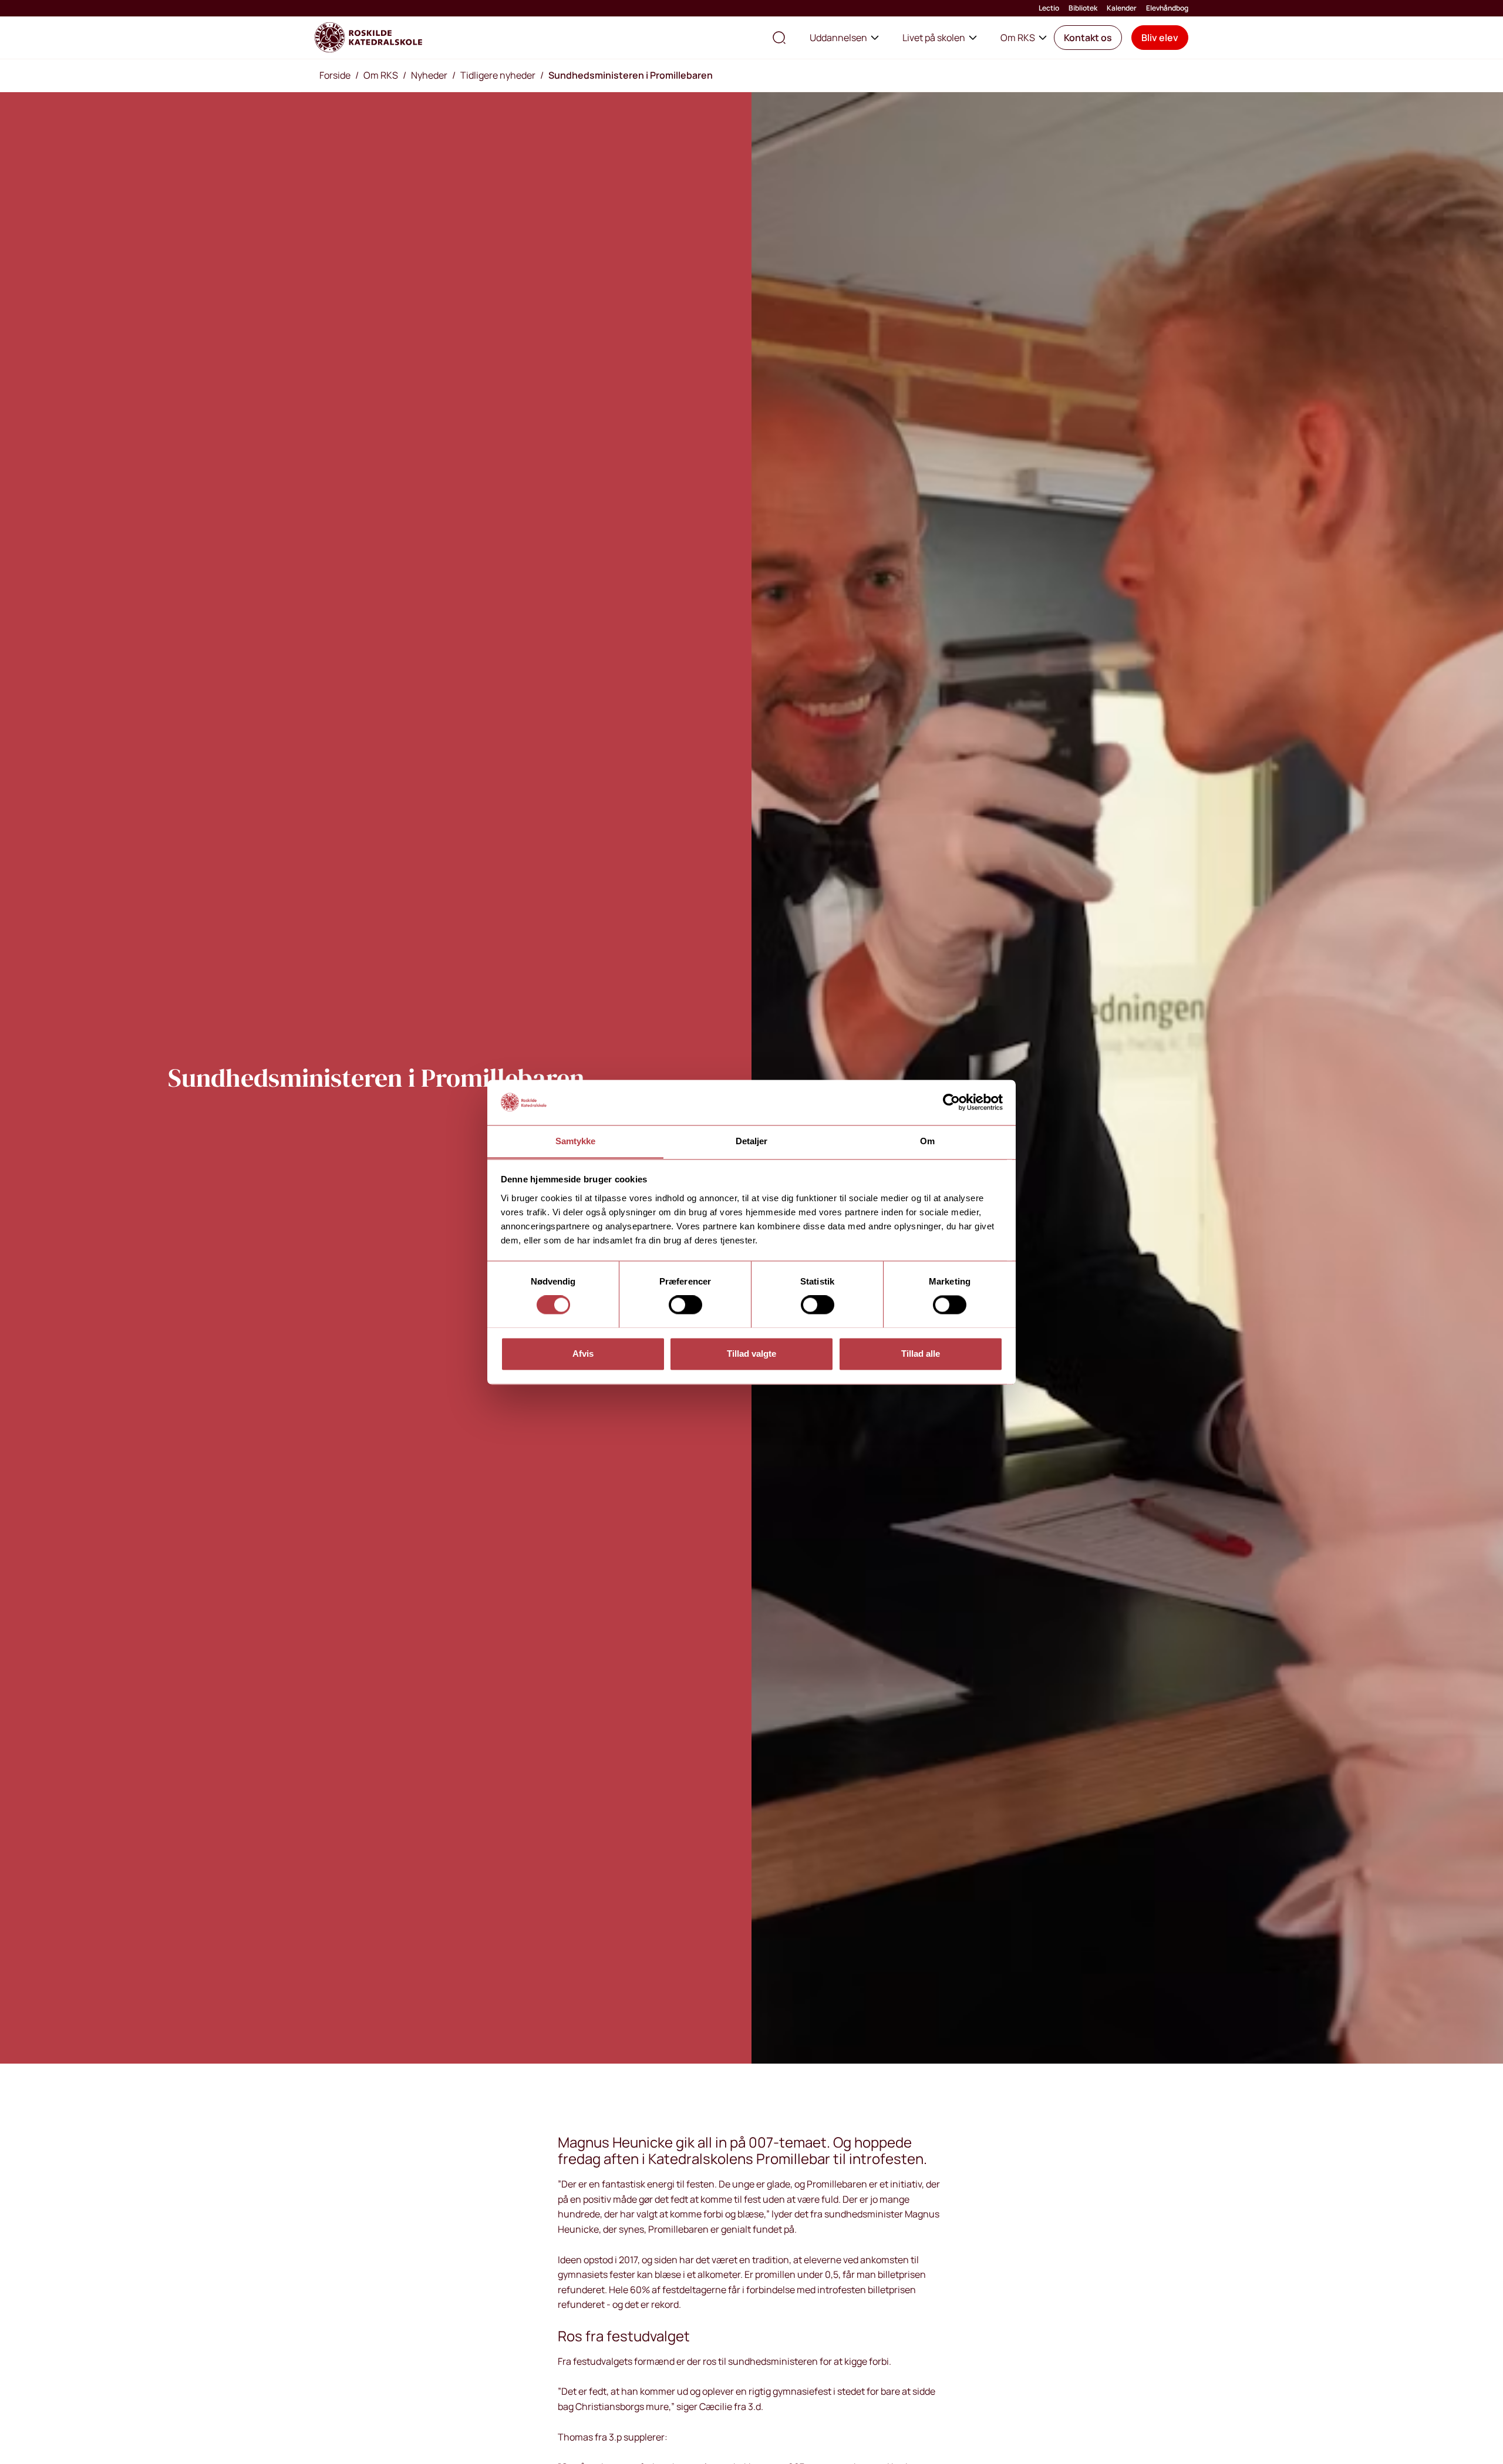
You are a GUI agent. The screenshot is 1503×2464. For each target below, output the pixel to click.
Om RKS (1018, 38)
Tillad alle (921, 1354)
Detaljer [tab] (752, 1141)
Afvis (583, 1354)
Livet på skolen (934, 38)
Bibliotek (1083, 8)
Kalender (1122, 8)
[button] (1088, 38)
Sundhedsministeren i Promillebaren (631, 75)
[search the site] (779, 38)
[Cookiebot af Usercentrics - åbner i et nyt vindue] (951, 1102)
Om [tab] (927, 1141)
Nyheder (429, 75)
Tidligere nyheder (498, 75)
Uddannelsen (838, 38)
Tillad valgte (751, 1354)
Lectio (1049, 8)
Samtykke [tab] (576, 1141)
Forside (335, 75)
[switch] (685, 1305)
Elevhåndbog (1167, 8)
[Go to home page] (368, 38)
